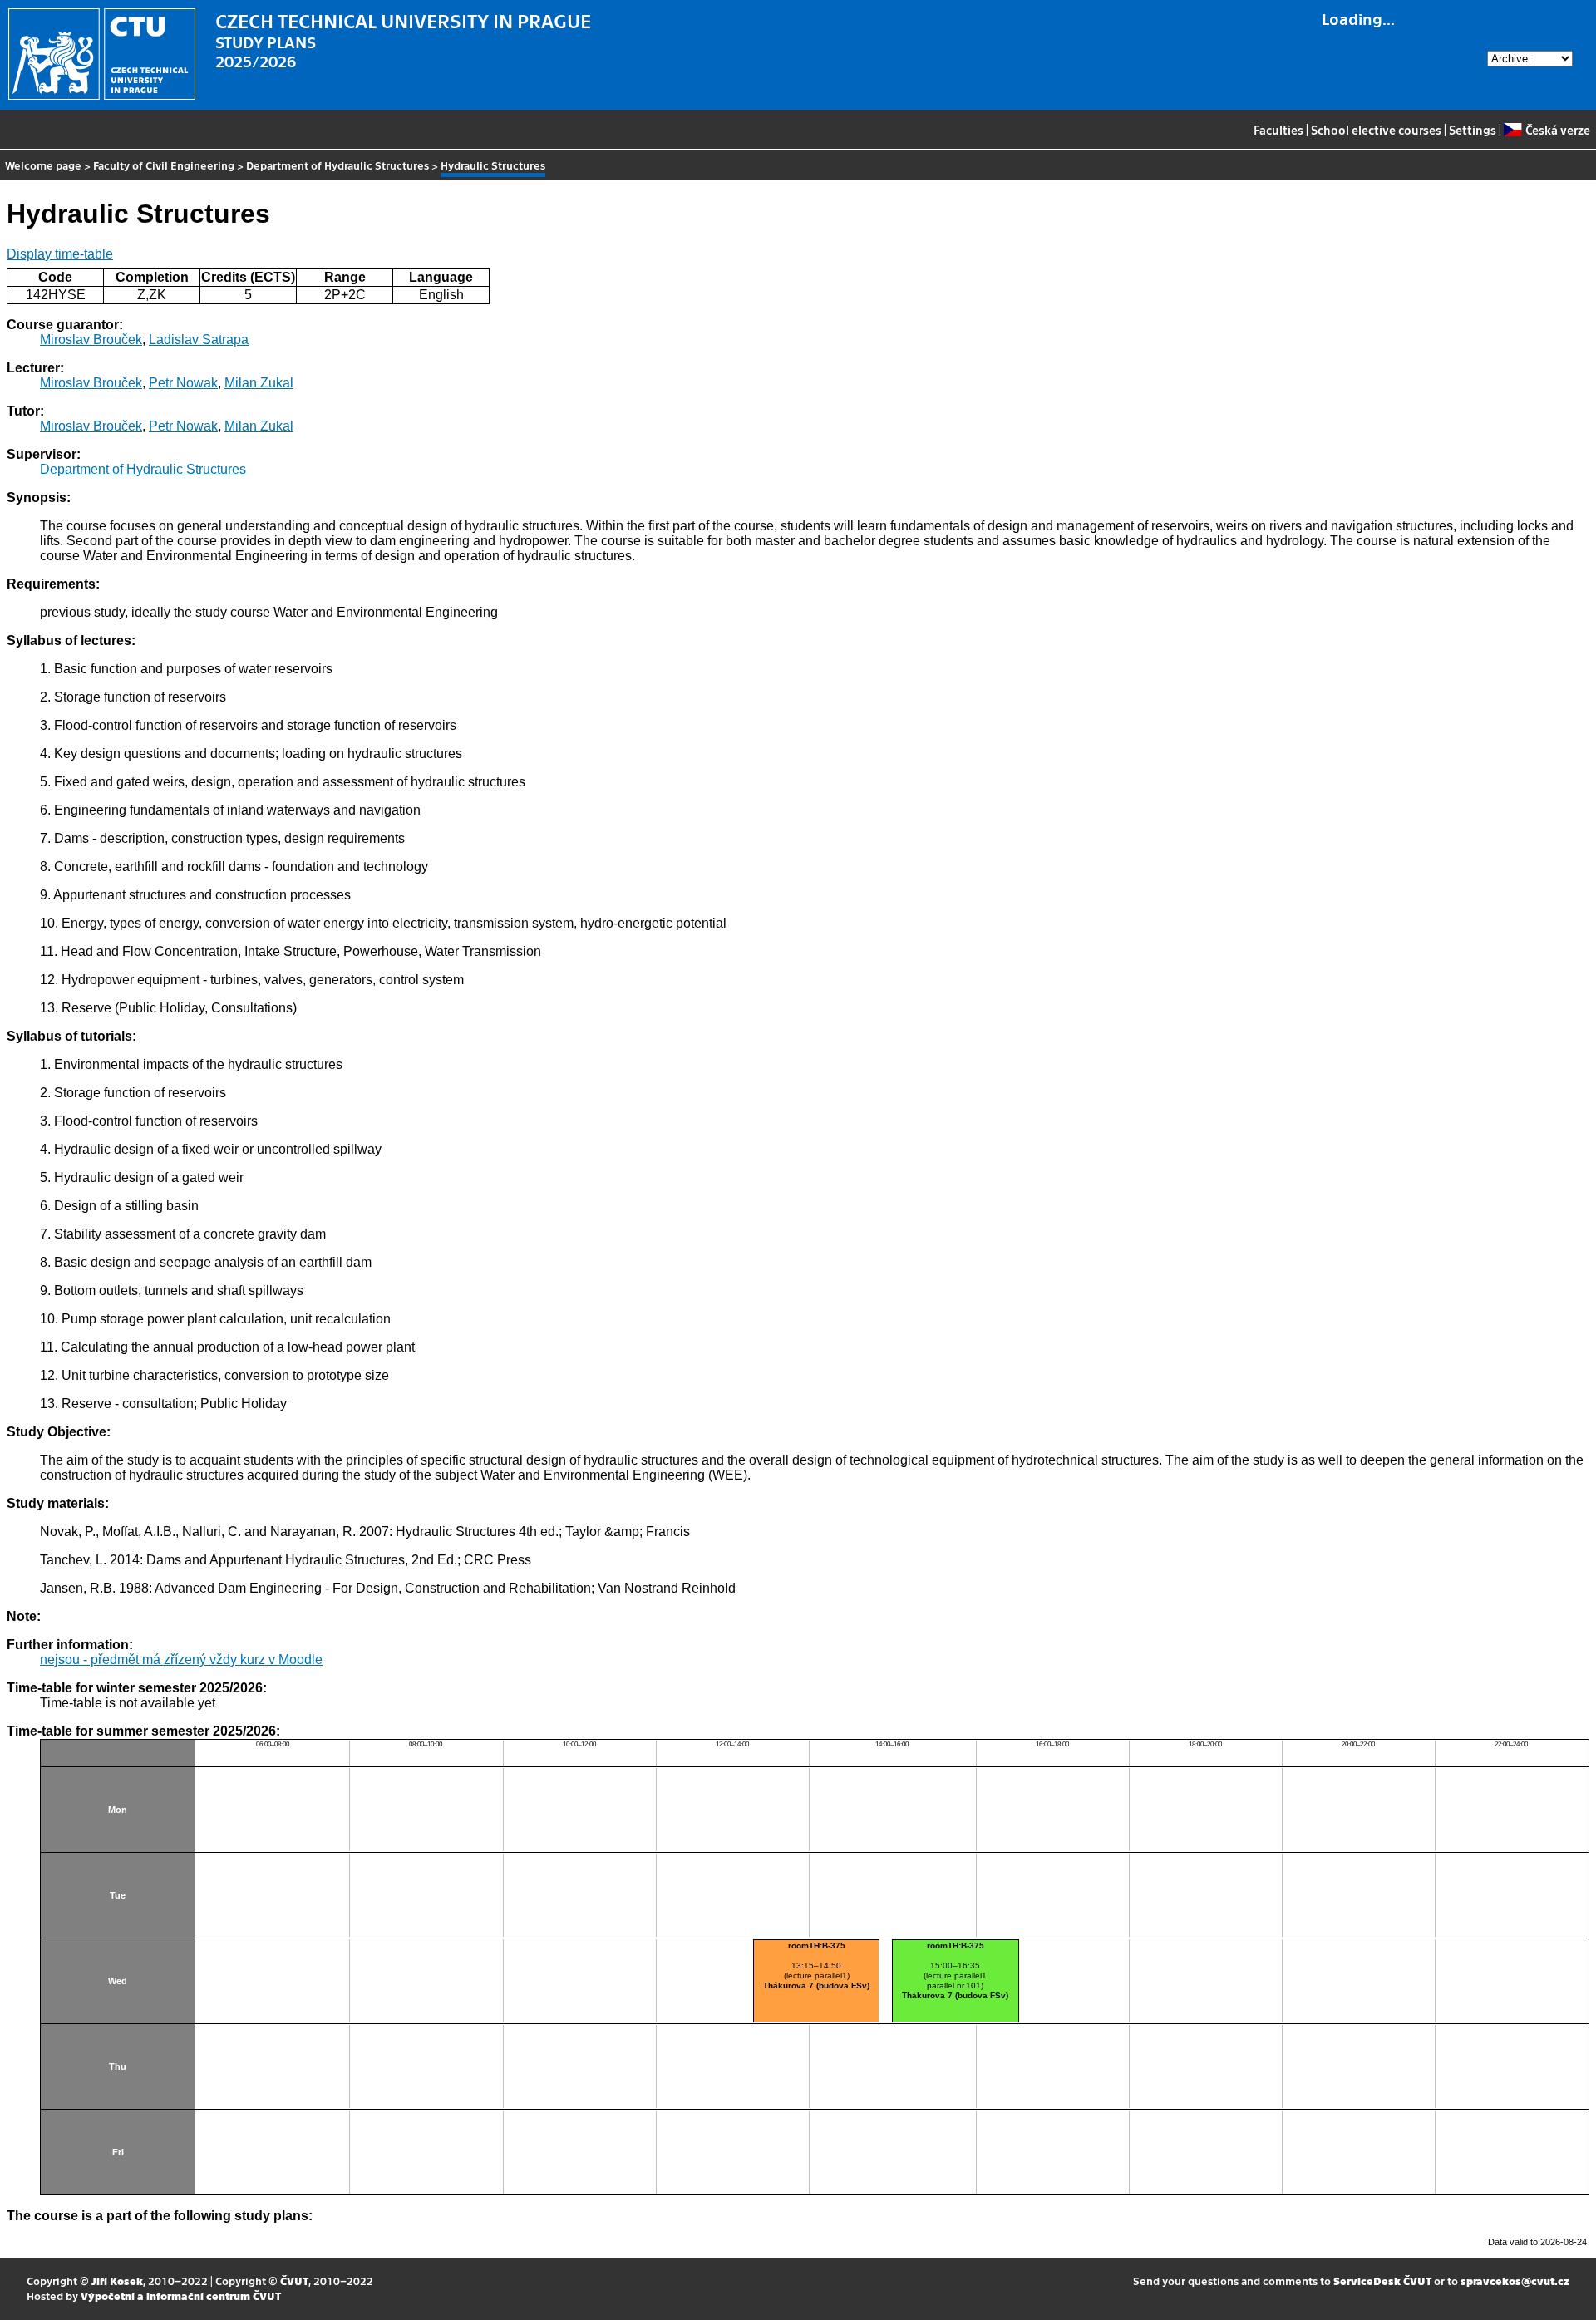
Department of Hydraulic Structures (337, 165)
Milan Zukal (259, 383)
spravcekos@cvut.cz (1515, 2281)
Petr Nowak (183, 383)
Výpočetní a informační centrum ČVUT (181, 2295)
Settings (1473, 130)
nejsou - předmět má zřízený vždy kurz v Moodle (181, 1660)
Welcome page (43, 165)
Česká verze (1557, 130)
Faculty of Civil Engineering (164, 165)
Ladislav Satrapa (199, 340)
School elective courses (1376, 130)
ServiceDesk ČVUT (1382, 2281)
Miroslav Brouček (91, 340)
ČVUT (294, 2281)
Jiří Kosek (117, 2281)
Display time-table (60, 254)
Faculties (1278, 130)
